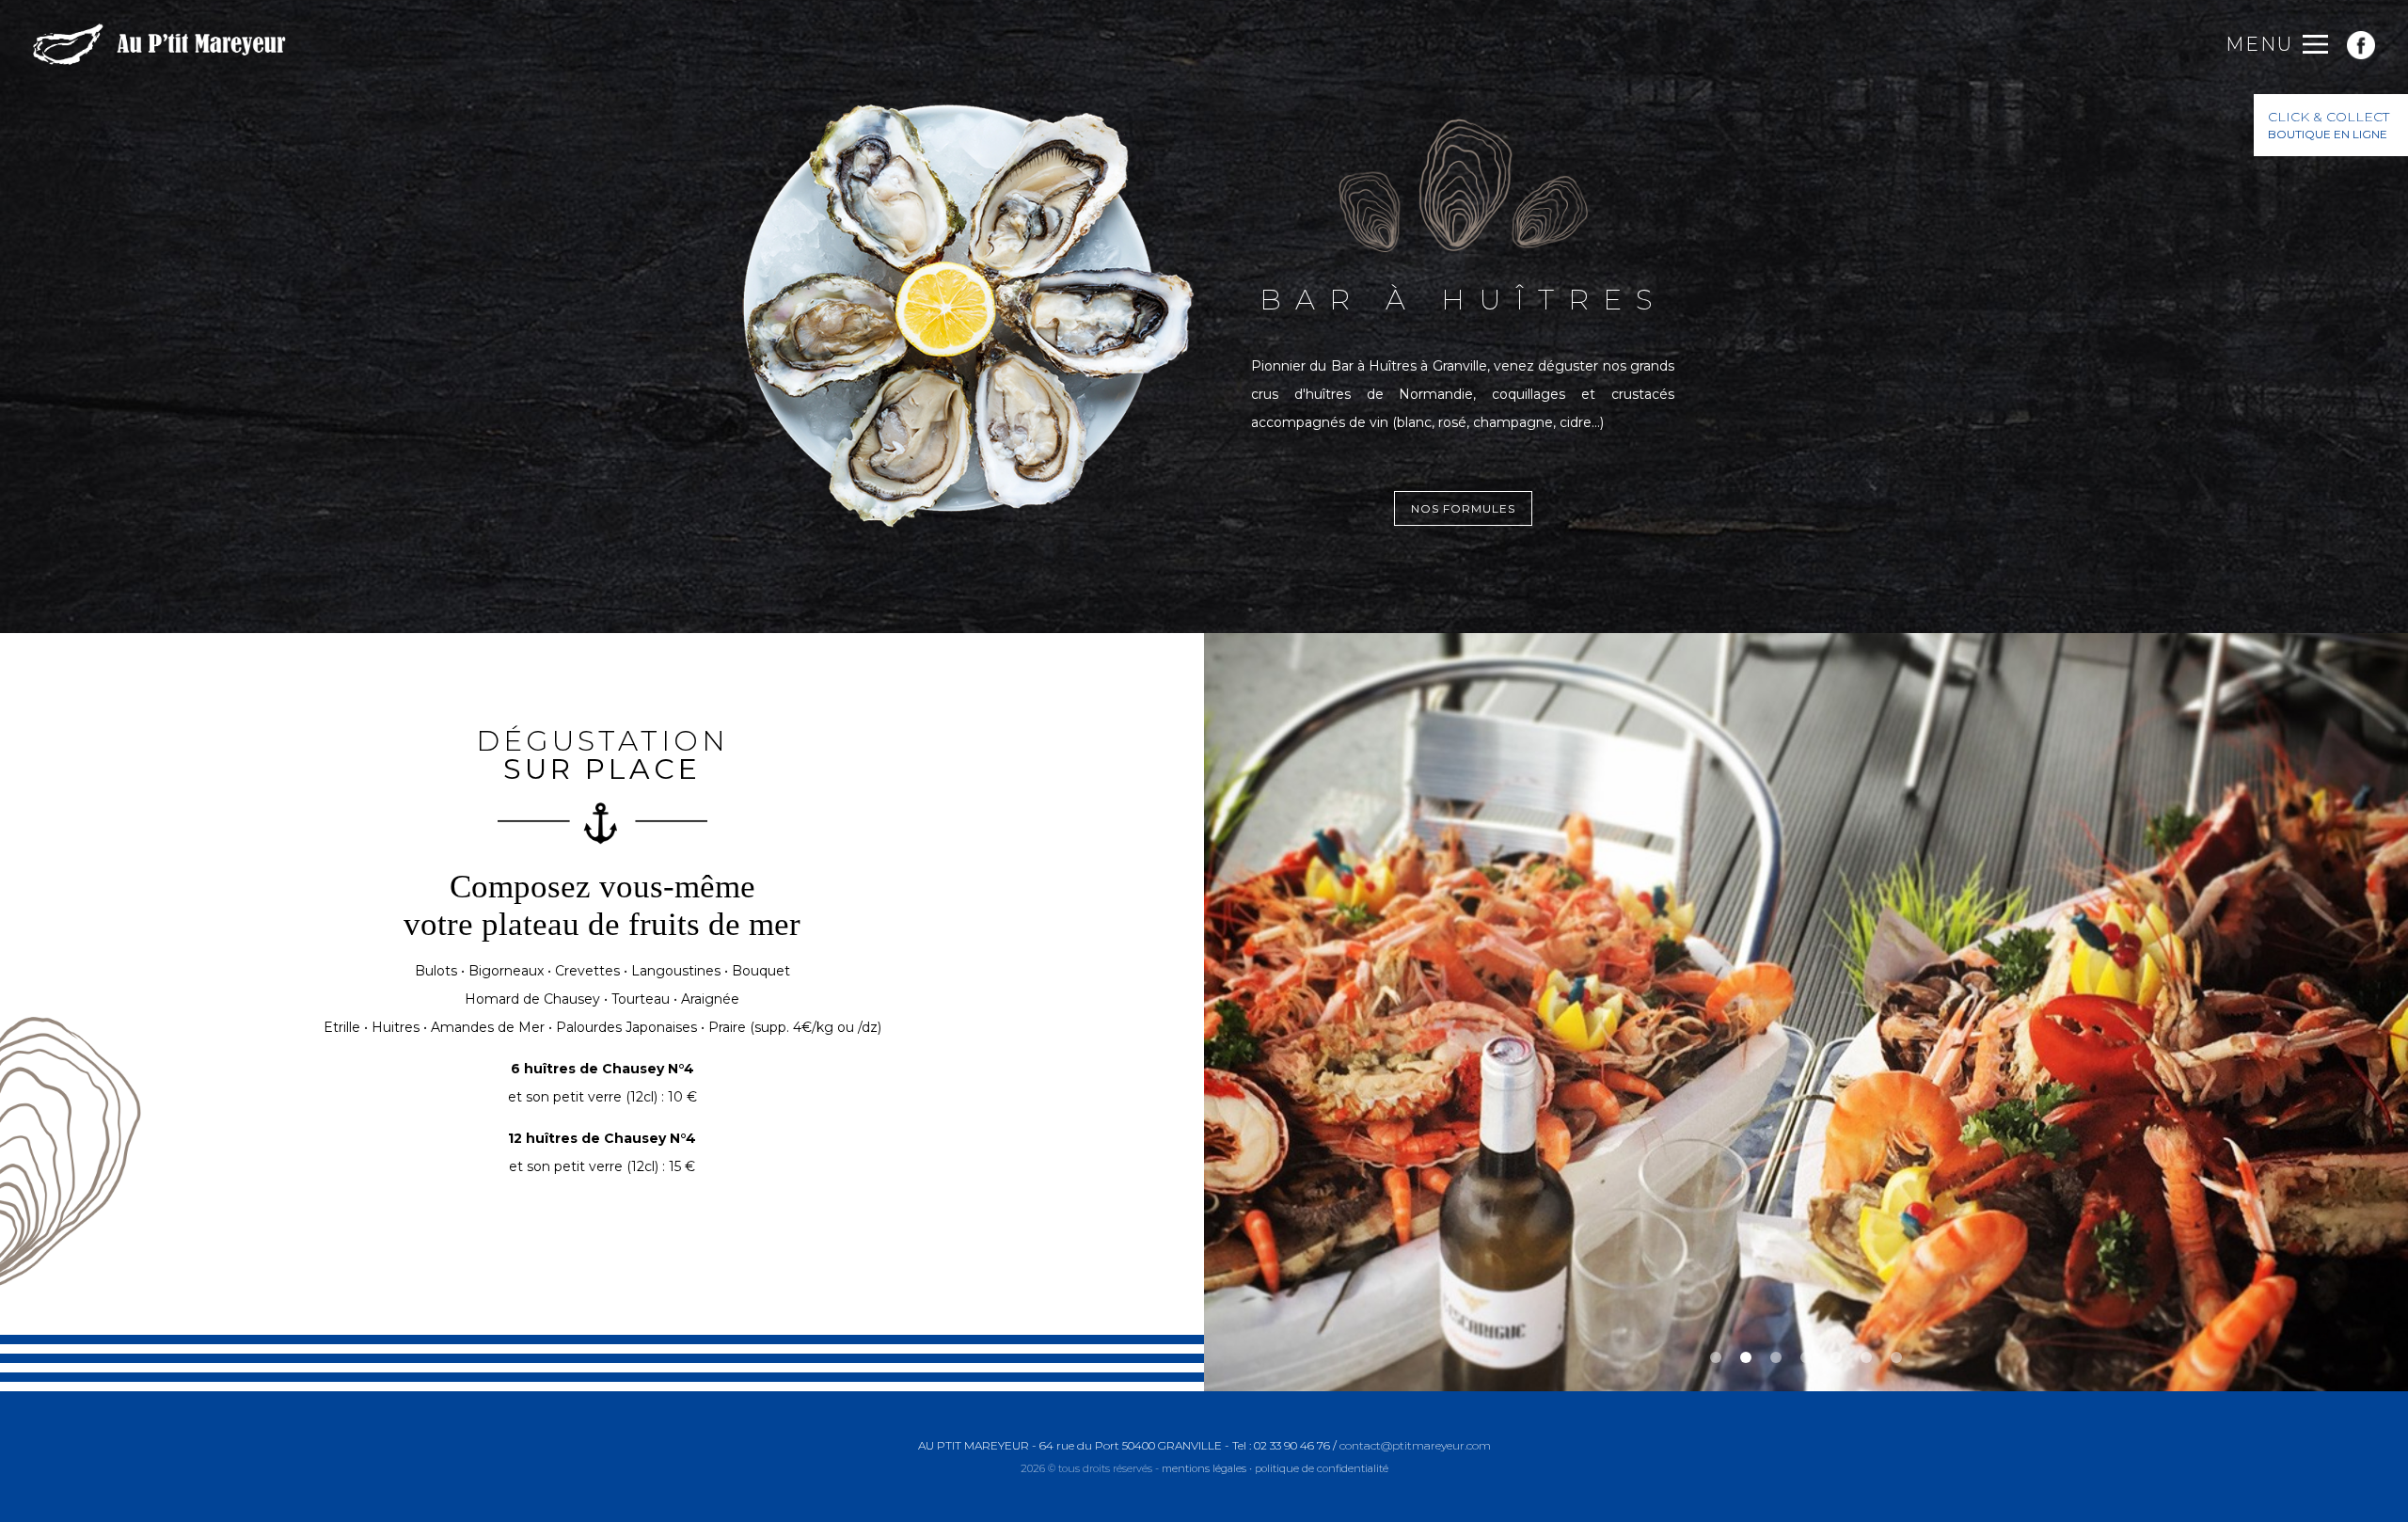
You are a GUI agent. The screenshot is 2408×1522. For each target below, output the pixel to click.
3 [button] (1776, 1357)
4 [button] (1806, 1357)
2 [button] (1746, 1357)
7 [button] (1896, 1357)
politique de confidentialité (1322, 1468)
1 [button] (1716, 1357)
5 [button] (1836, 1357)
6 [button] (1866, 1357)
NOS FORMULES (1463, 508)
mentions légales (1204, 1468)
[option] (1806, 1012)
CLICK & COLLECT (2329, 125)
